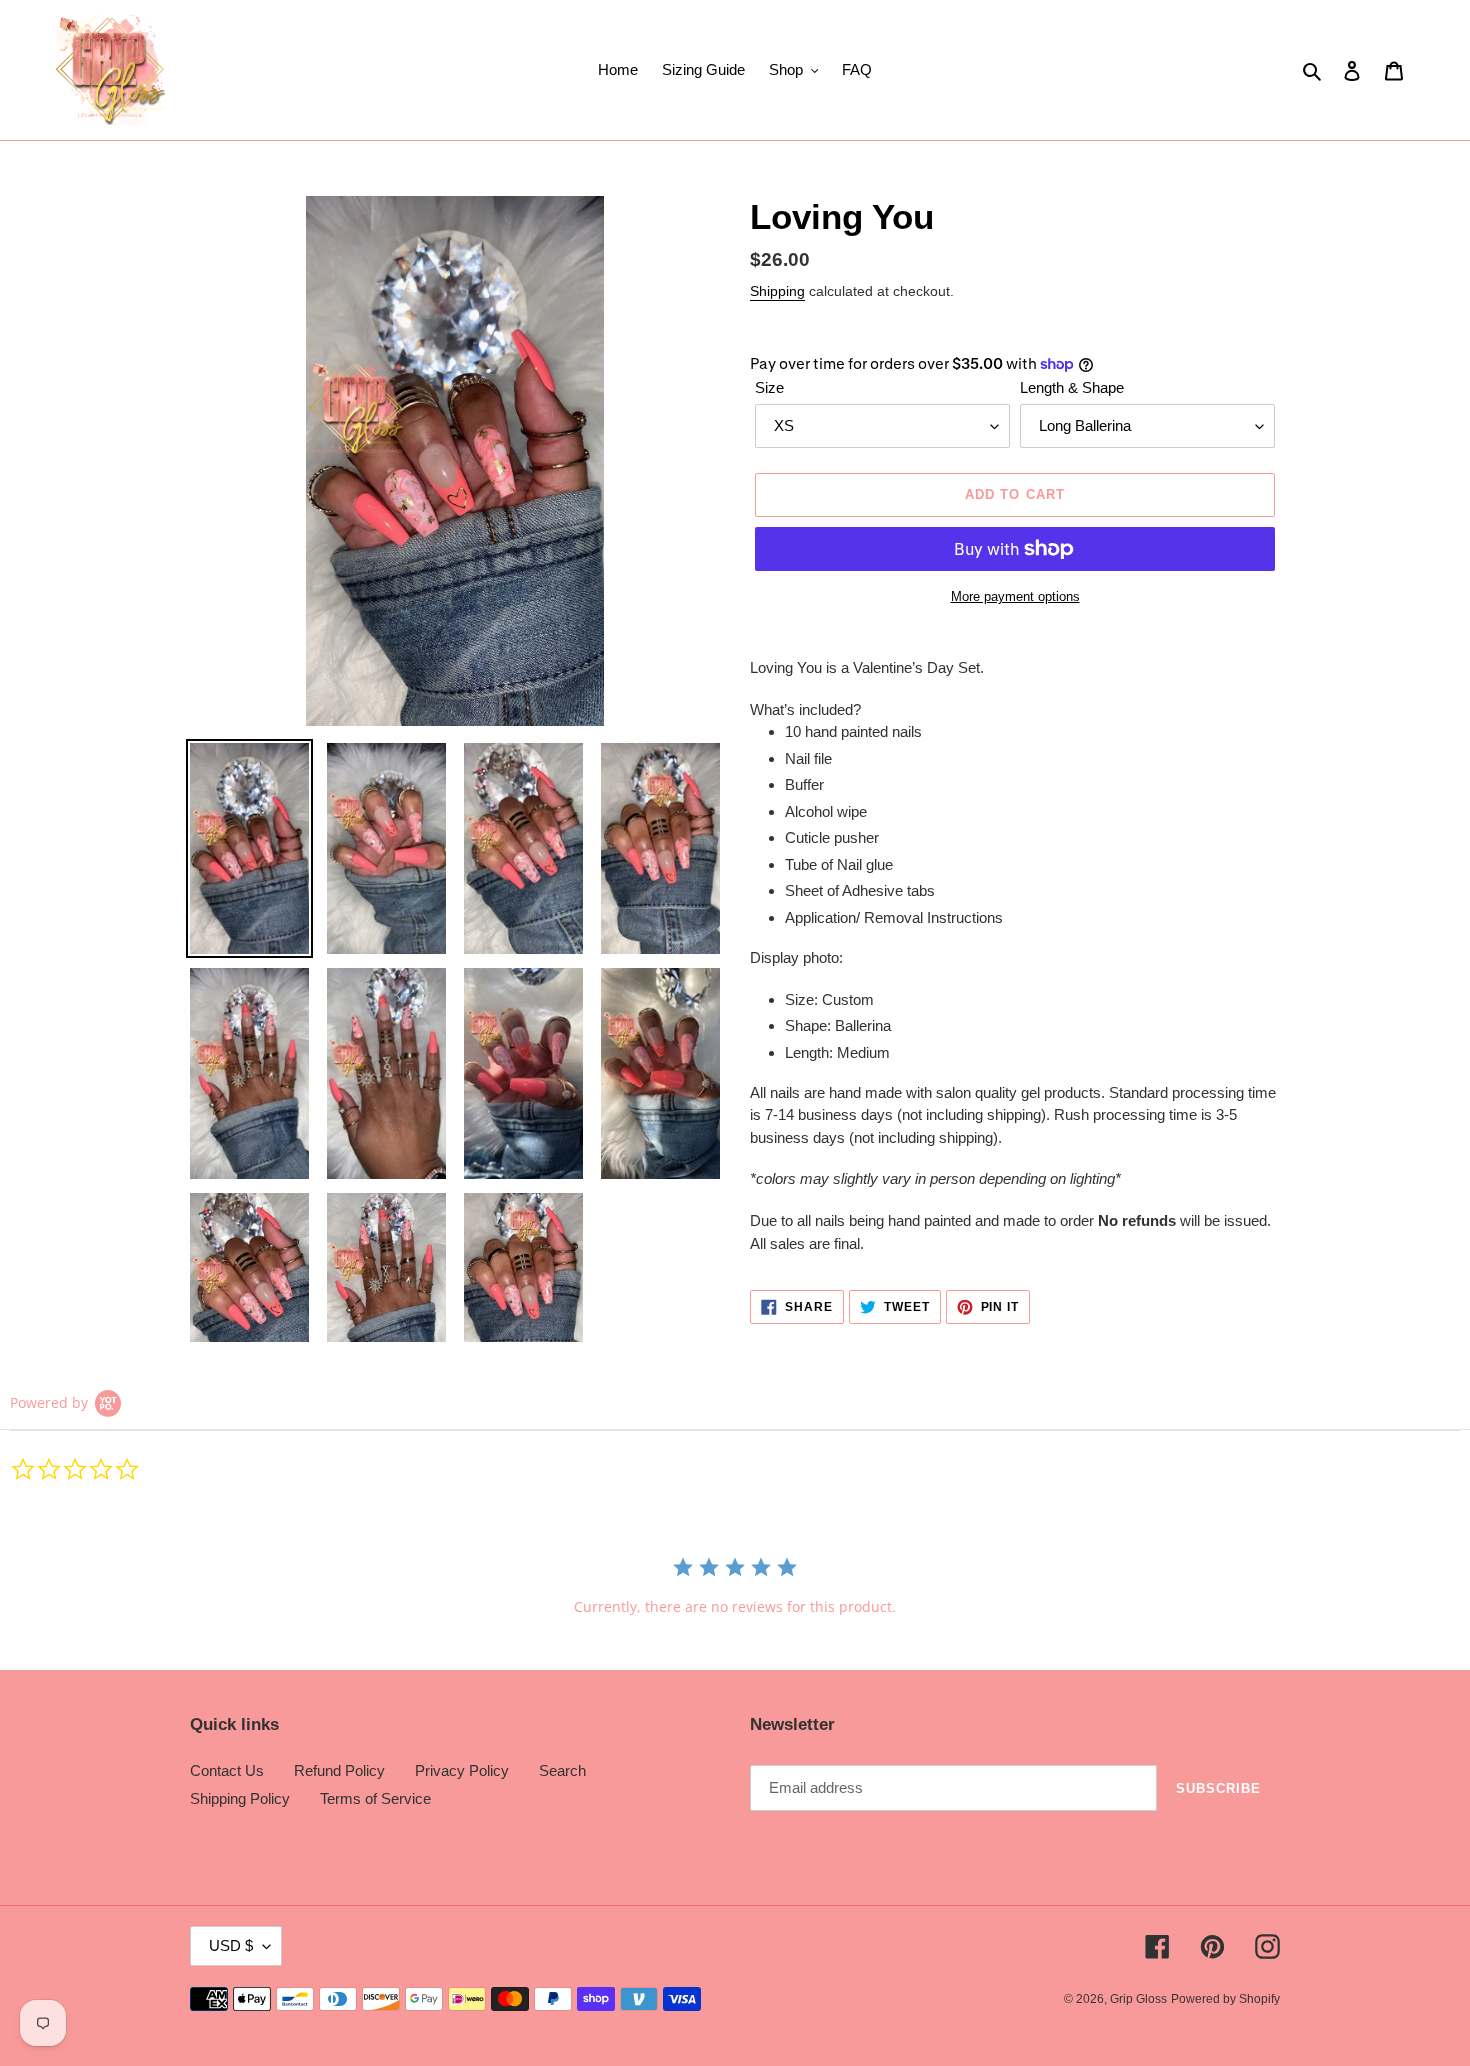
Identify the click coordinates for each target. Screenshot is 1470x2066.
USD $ (231, 1945)
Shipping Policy (240, 1798)
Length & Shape (1072, 387)
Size (769, 387)
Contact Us (227, 1770)
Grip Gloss (1138, 1999)
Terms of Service (375, 1798)
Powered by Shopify (1225, 1999)
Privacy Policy (462, 1770)
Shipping (777, 291)
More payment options (1015, 596)
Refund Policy (339, 1770)
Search (562, 1770)
